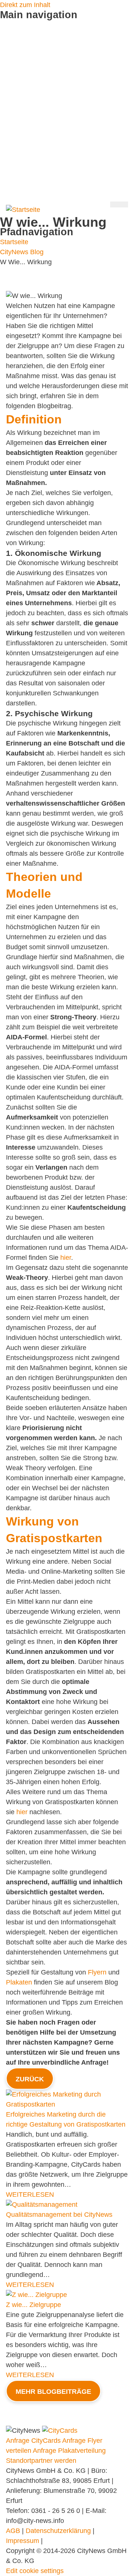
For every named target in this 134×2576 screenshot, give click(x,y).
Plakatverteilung (24, 65)
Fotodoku (14, 95)
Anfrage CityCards (33, 2441)
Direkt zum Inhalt (25, 5)
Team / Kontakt (22, 165)
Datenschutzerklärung (58, 2531)
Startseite (14, 25)
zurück (30, 2079)
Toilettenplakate (23, 75)
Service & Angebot (28, 85)
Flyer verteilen (21, 45)
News (8, 195)
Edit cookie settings (35, 2571)
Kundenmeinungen (28, 115)
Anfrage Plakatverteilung (69, 2451)
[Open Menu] (119, 204)
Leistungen (16, 125)
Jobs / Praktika (22, 175)
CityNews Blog (22, 135)
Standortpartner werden (35, 105)
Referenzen (17, 145)
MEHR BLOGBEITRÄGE (53, 2392)
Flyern (97, 1972)
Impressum (23, 2541)
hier (66, 1258)
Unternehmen (20, 155)
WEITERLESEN (30, 2195)
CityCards (15, 55)
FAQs (8, 185)
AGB (13, 2531)
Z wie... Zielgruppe (33, 2305)
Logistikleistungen (27, 35)
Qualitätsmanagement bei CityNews (59, 2215)
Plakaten (19, 1982)
